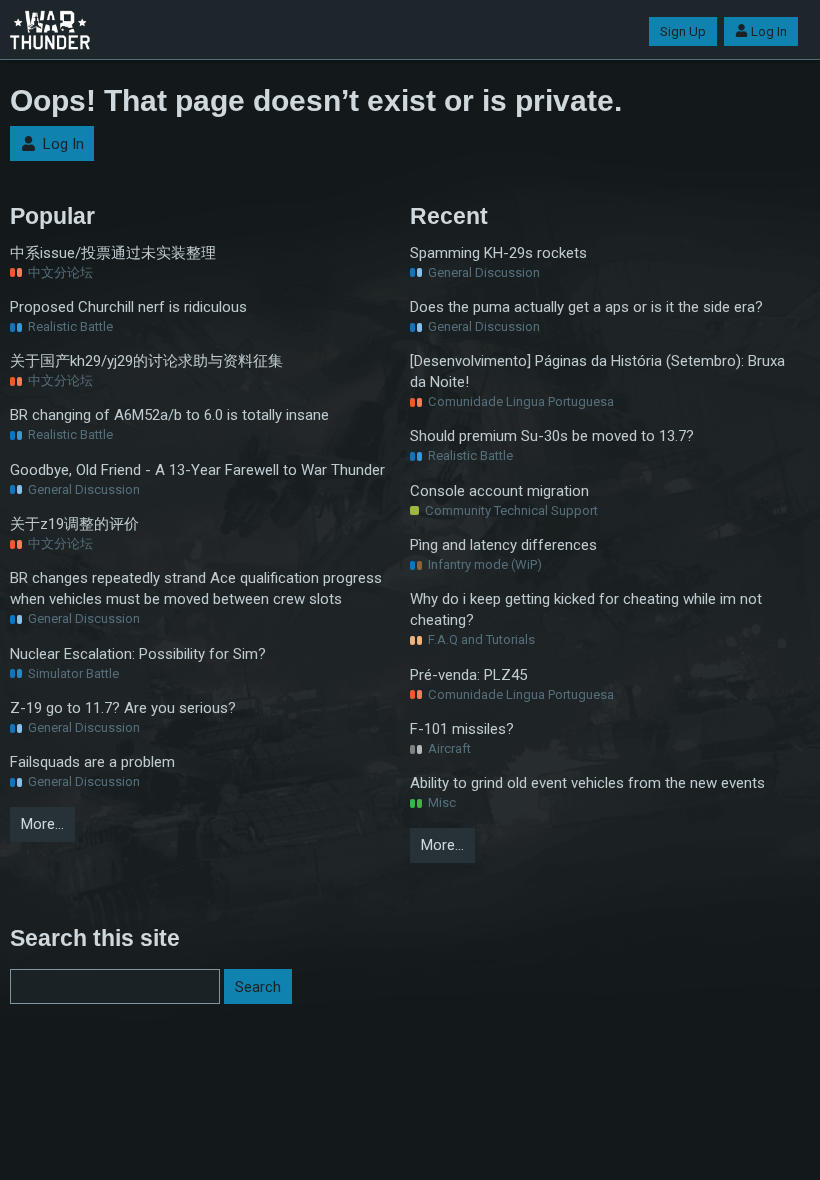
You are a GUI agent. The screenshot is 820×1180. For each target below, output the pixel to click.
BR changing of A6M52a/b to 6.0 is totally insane (169, 415)
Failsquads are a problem (92, 762)
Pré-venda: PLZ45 (468, 675)
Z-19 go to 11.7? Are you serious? (123, 708)
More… (42, 824)
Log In (769, 31)
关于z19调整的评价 (74, 524)
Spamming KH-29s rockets (498, 253)
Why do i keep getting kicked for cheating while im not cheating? (586, 609)
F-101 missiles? (462, 729)
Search (258, 987)
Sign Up (683, 31)
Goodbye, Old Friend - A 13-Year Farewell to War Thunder (197, 470)
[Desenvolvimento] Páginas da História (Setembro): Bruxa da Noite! (597, 371)
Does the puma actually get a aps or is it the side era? (586, 307)
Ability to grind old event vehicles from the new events (587, 783)
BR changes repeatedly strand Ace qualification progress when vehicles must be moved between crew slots (196, 588)
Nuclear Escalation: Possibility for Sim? (138, 654)
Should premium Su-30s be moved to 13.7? (552, 436)
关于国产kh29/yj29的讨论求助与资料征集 (146, 361)
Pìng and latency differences (503, 545)
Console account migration (499, 491)
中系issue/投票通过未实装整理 (113, 253)
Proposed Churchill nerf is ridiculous (128, 307)
